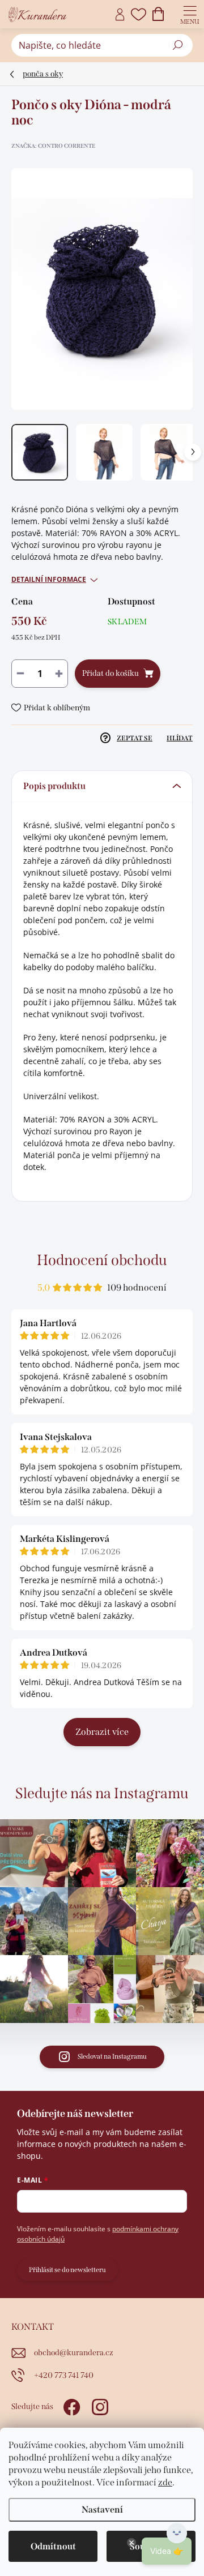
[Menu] (190, 14)
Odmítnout (53, 2546)
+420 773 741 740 (64, 2375)
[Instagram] (98, 2405)
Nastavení (102, 2509)
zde (165, 2482)
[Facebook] (70, 2405)
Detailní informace (49, 580)
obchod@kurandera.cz (74, 2353)
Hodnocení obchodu (102, 1260)
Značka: (53, 146)
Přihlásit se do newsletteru (67, 2270)
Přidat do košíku (110, 673)
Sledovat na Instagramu (112, 2056)
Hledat (178, 45)
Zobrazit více (102, 1732)
